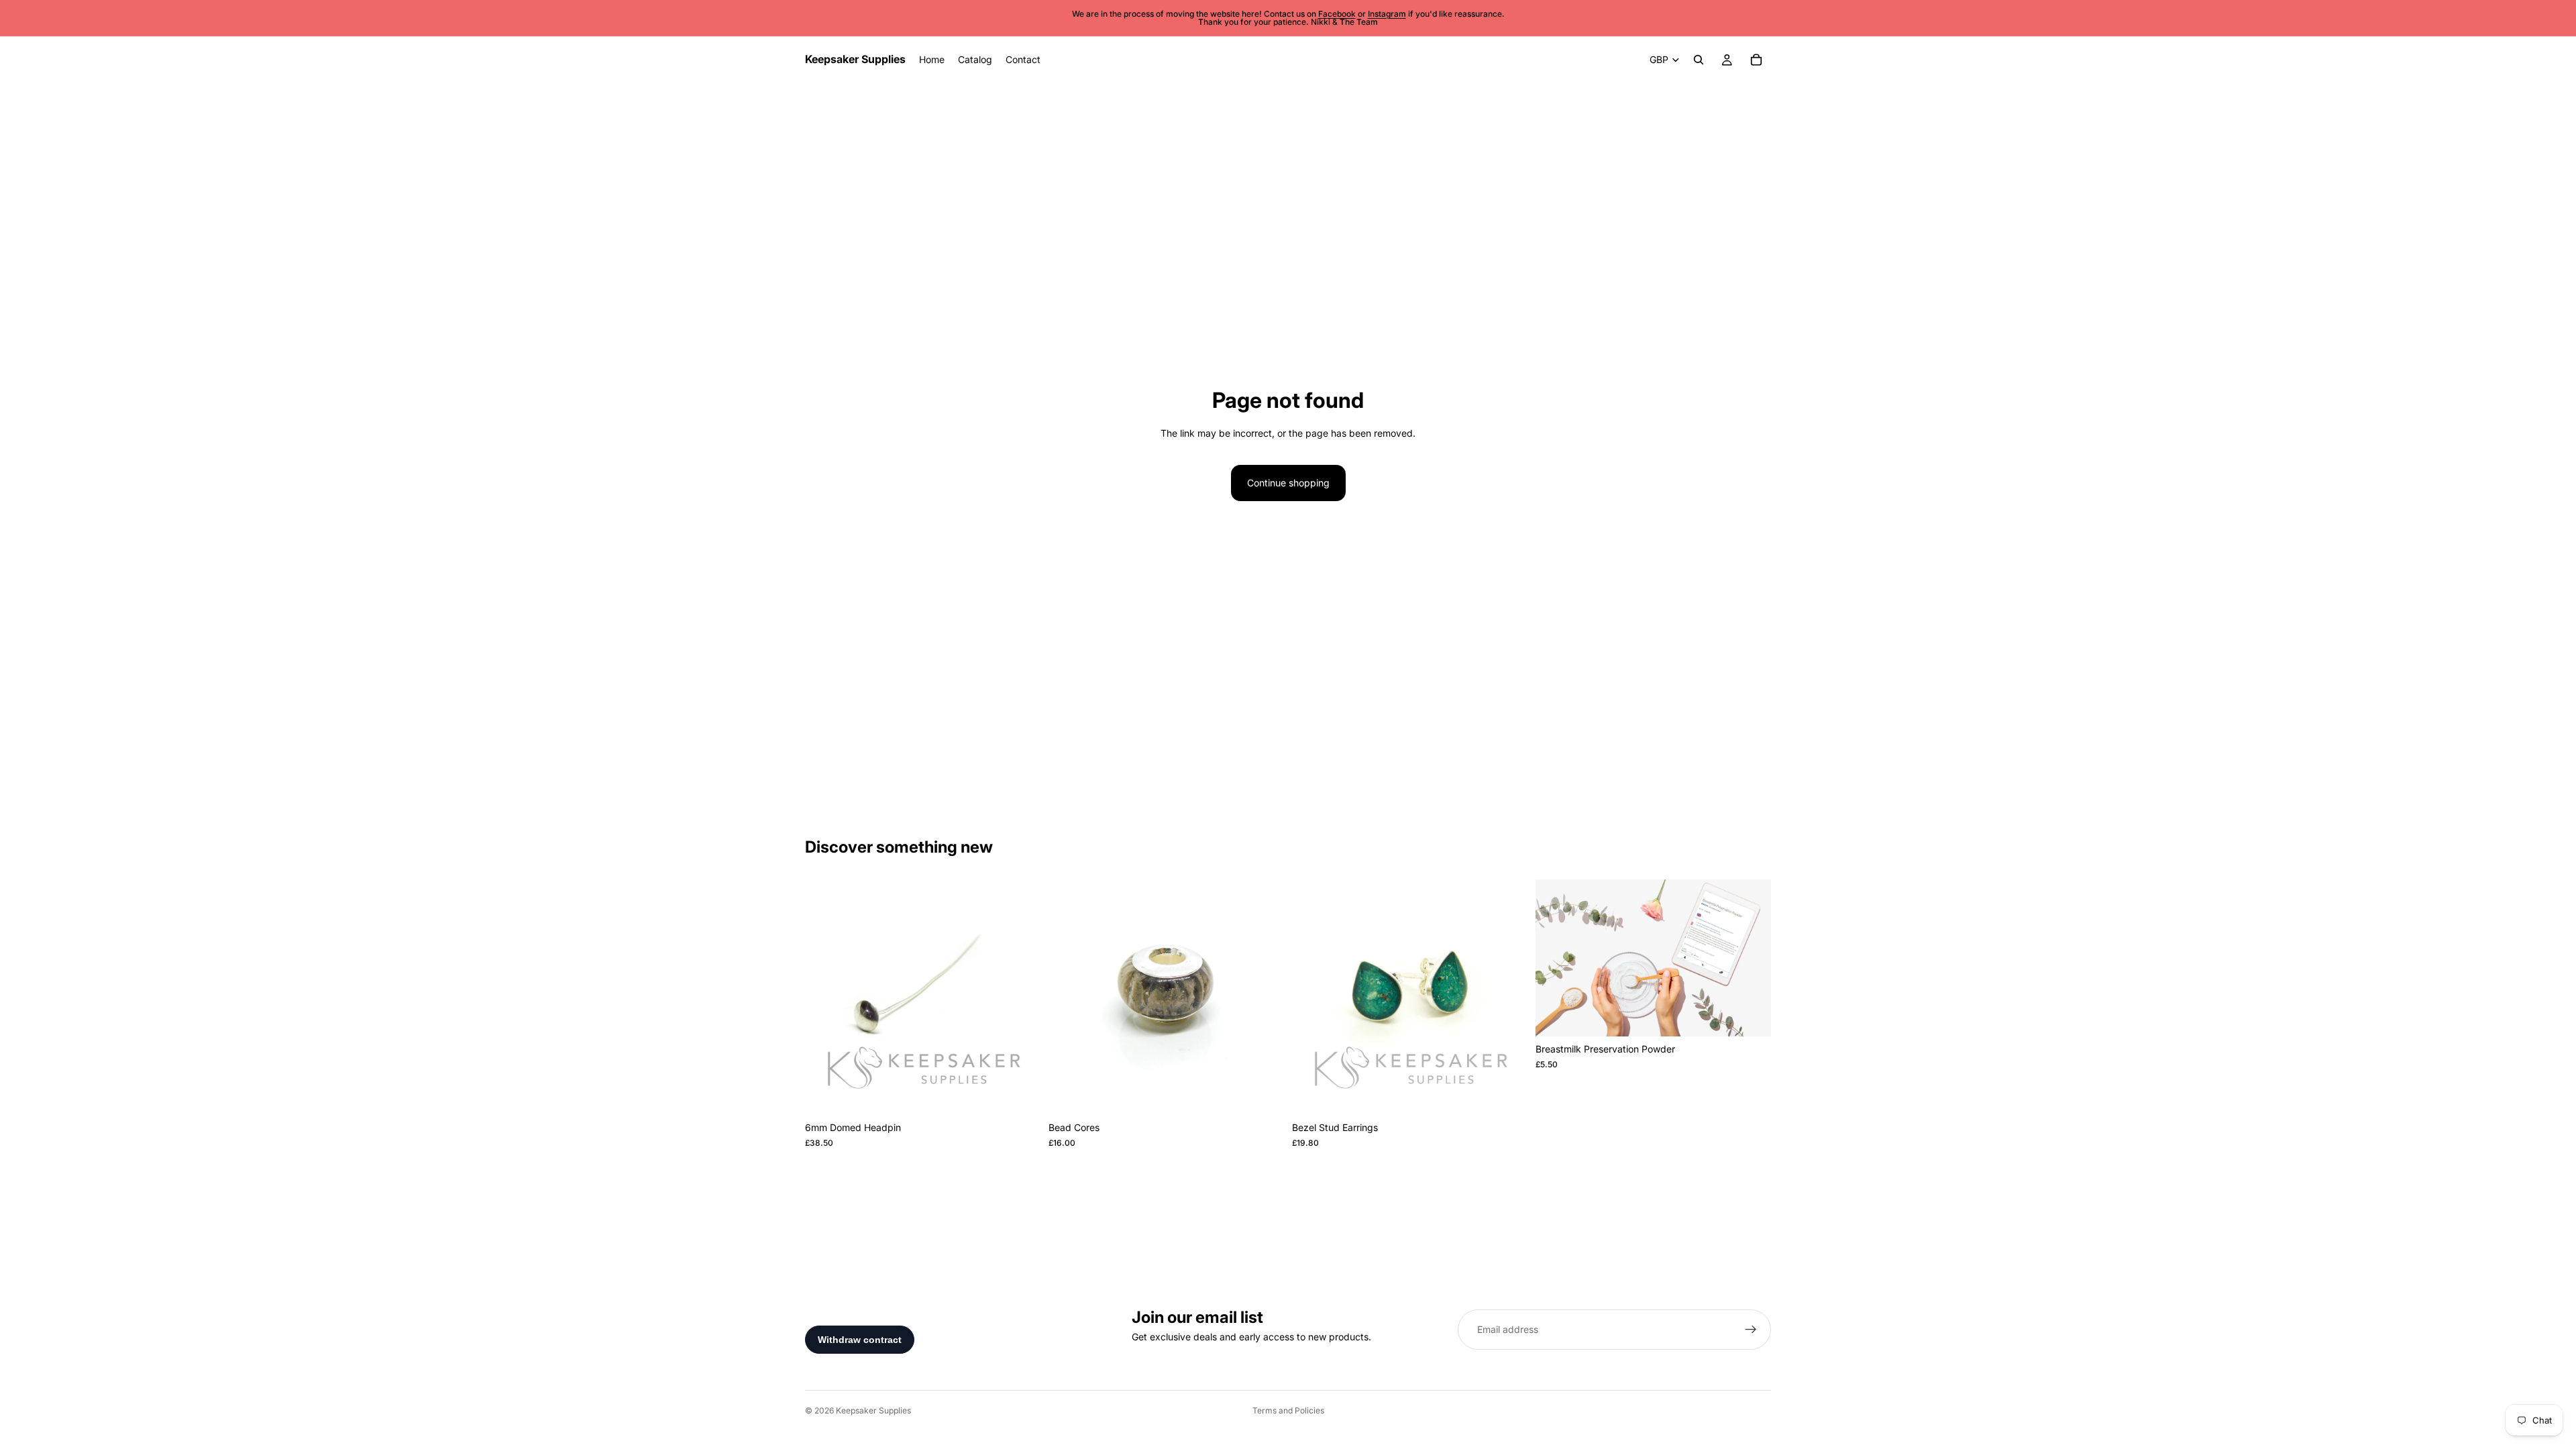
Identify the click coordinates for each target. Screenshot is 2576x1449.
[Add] (1263, 1095)
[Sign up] (1751, 1330)
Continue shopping (1288, 483)
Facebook (1337, 14)
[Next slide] (1020, 998)
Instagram (1387, 14)
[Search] (1699, 60)
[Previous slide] (825, 998)
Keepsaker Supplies (873, 1410)
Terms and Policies (1288, 1410)
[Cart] (1756, 60)
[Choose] (1020, 1095)
